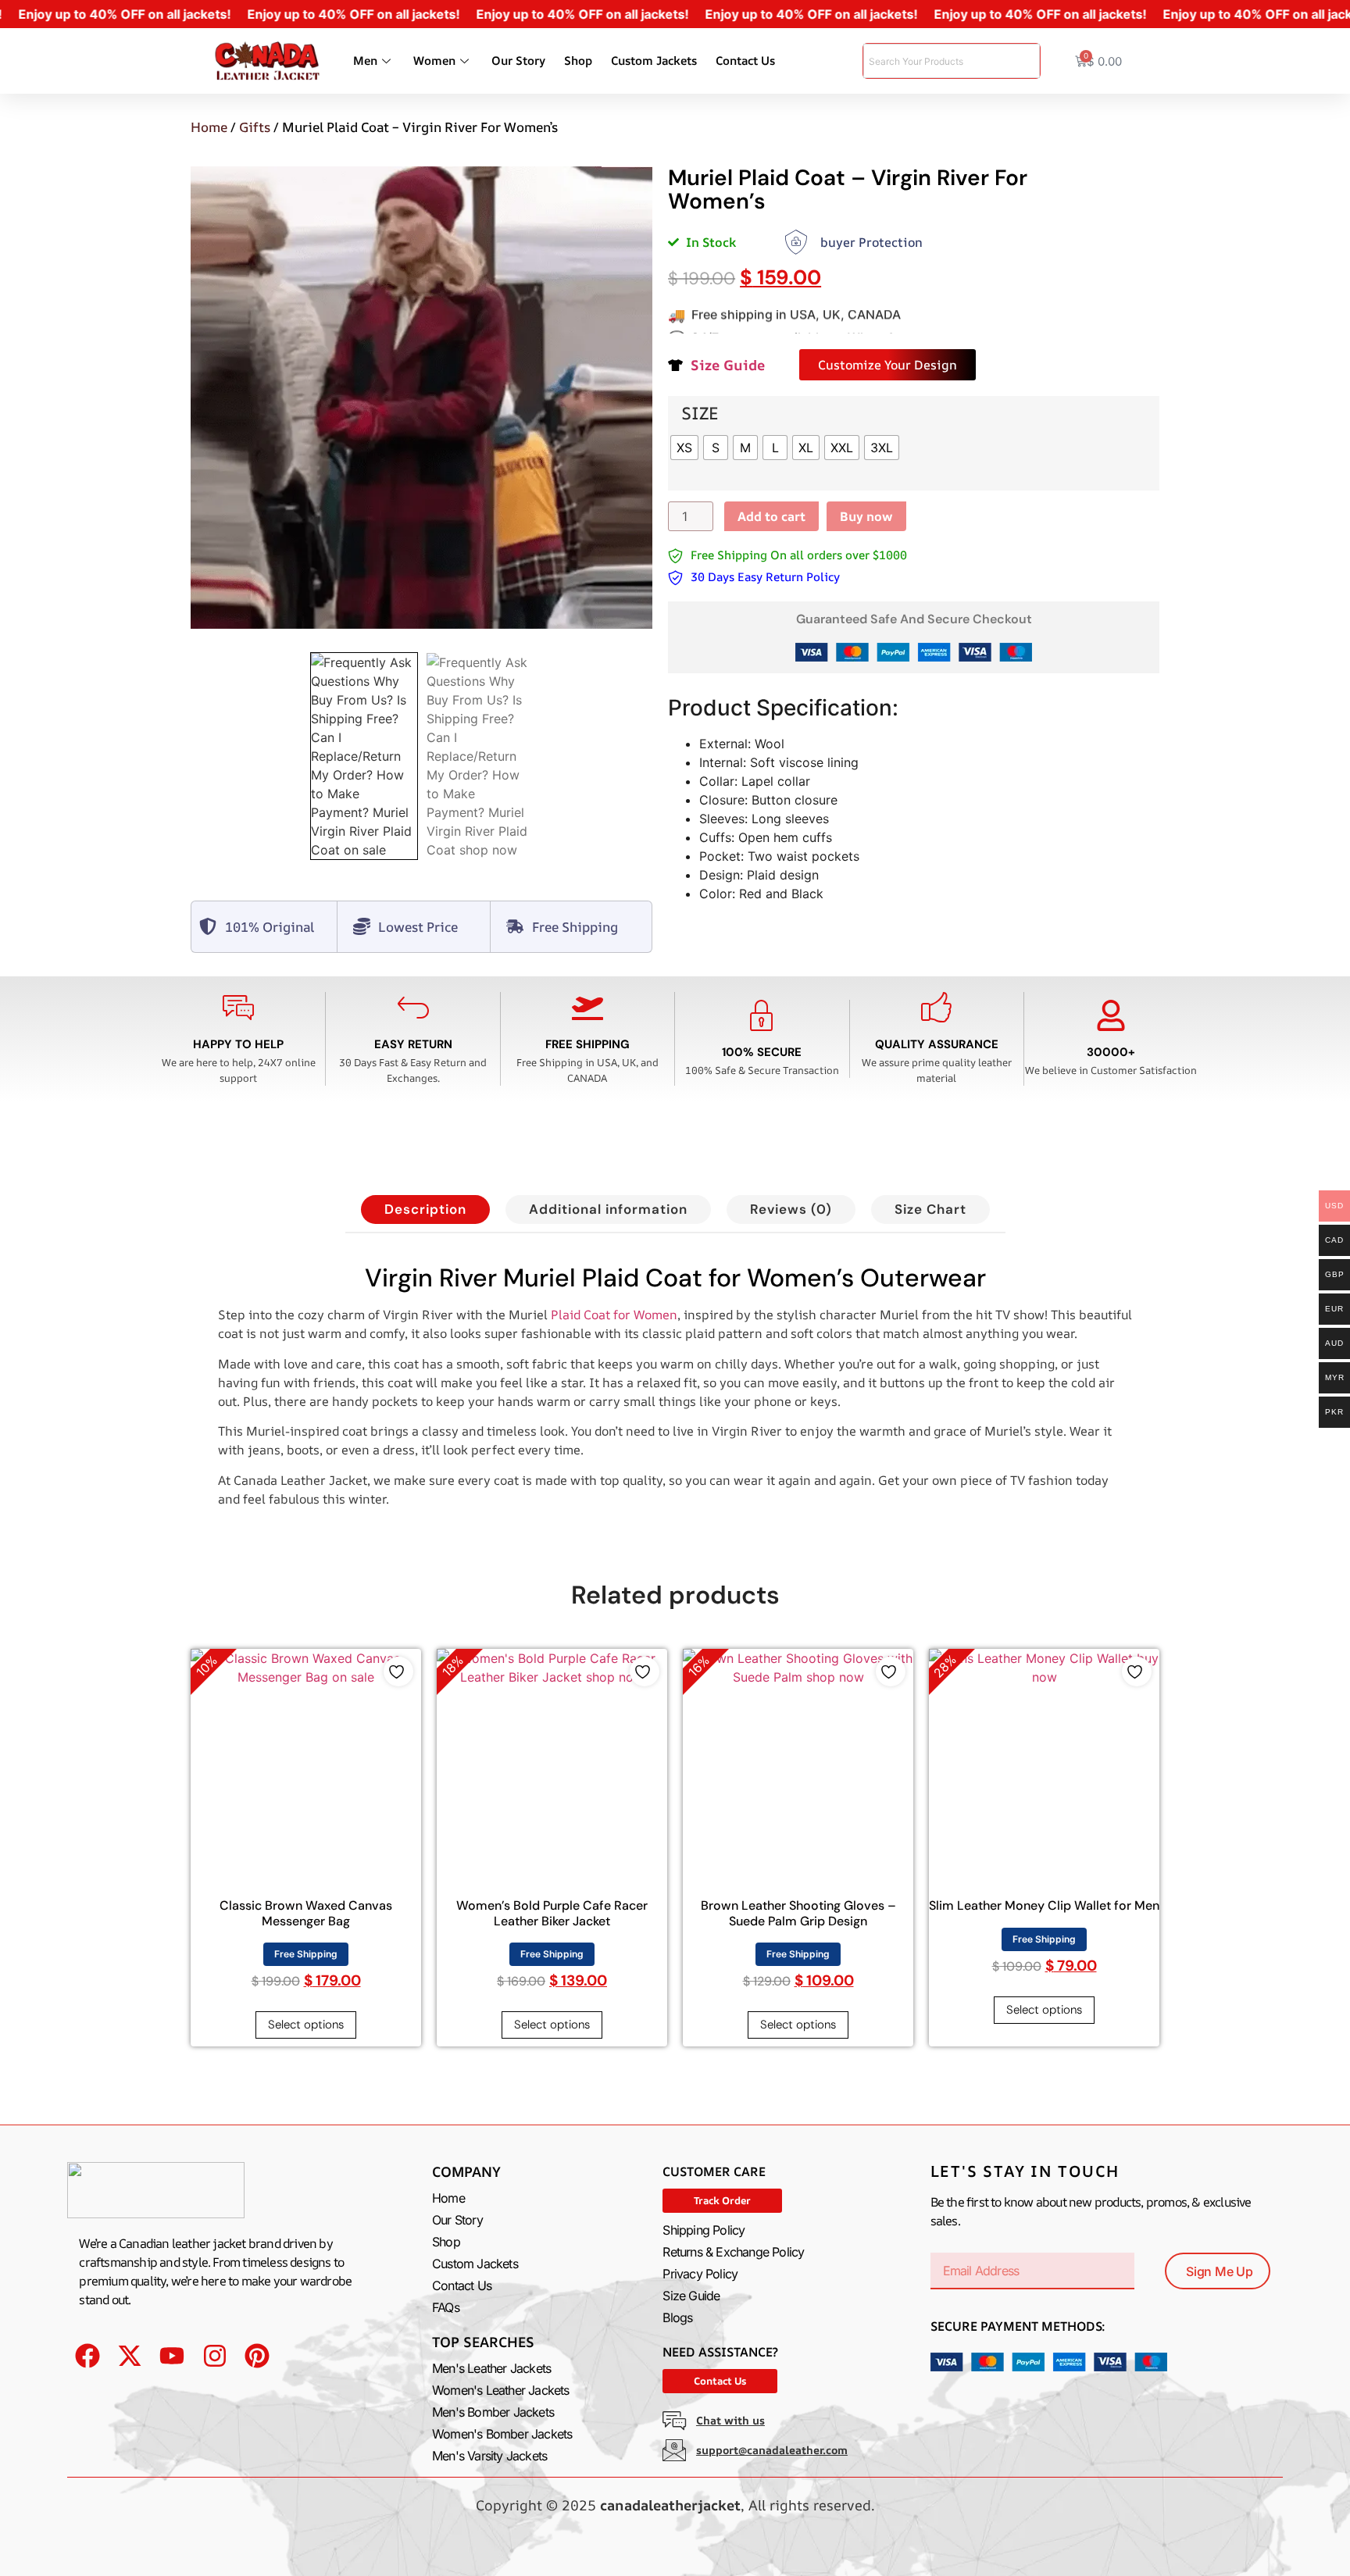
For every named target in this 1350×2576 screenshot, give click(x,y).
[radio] (684, 448)
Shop (578, 61)
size (700, 413)
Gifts (255, 127)
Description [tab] (425, 1209)
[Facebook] (87, 2355)
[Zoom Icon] (422, 398)
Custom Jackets (654, 61)
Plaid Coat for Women (614, 1315)
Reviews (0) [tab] (791, 1209)
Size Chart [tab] (930, 1209)
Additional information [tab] (608, 1209)
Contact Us (745, 61)
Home (209, 127)
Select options (306, 2025)
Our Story (518, 61)
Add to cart (771, 516)
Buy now (866, 516)
